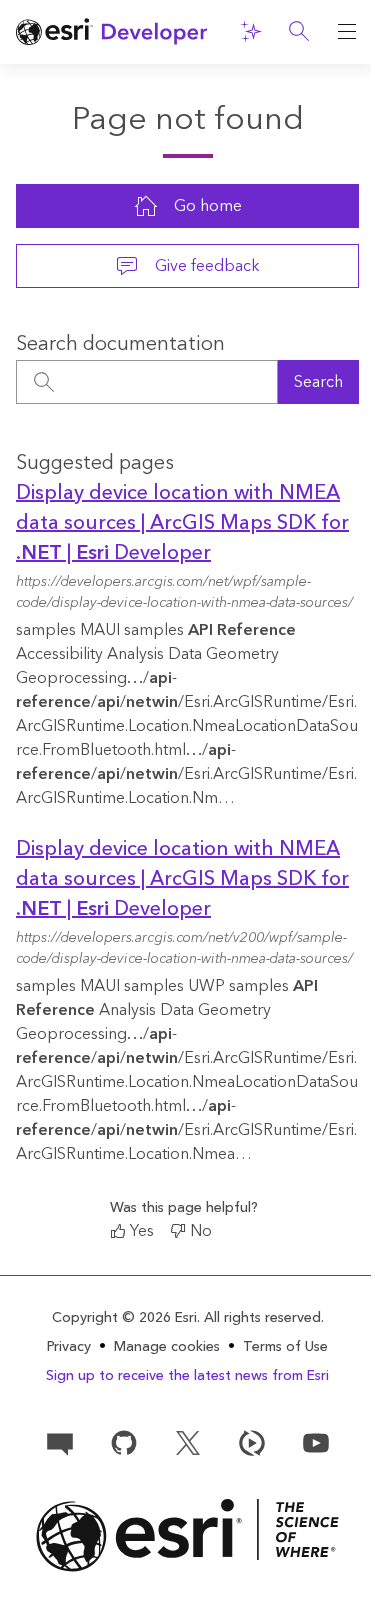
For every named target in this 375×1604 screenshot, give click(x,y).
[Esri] (187, 1535)
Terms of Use (285, 1347)
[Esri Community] (60, 1442)
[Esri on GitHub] (124, 1442)
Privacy (69, 1347)
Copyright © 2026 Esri (124, 1318)
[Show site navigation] (347, 32)
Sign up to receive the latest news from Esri (187, 1376)
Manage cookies (167, 1347)
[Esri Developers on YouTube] (316, 1442)
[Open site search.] (299, 32)
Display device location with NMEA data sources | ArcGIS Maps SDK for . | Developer (182, 523)
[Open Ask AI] (251, 32)
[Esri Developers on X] (188, 1442)
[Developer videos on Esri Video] (252, 1442)
